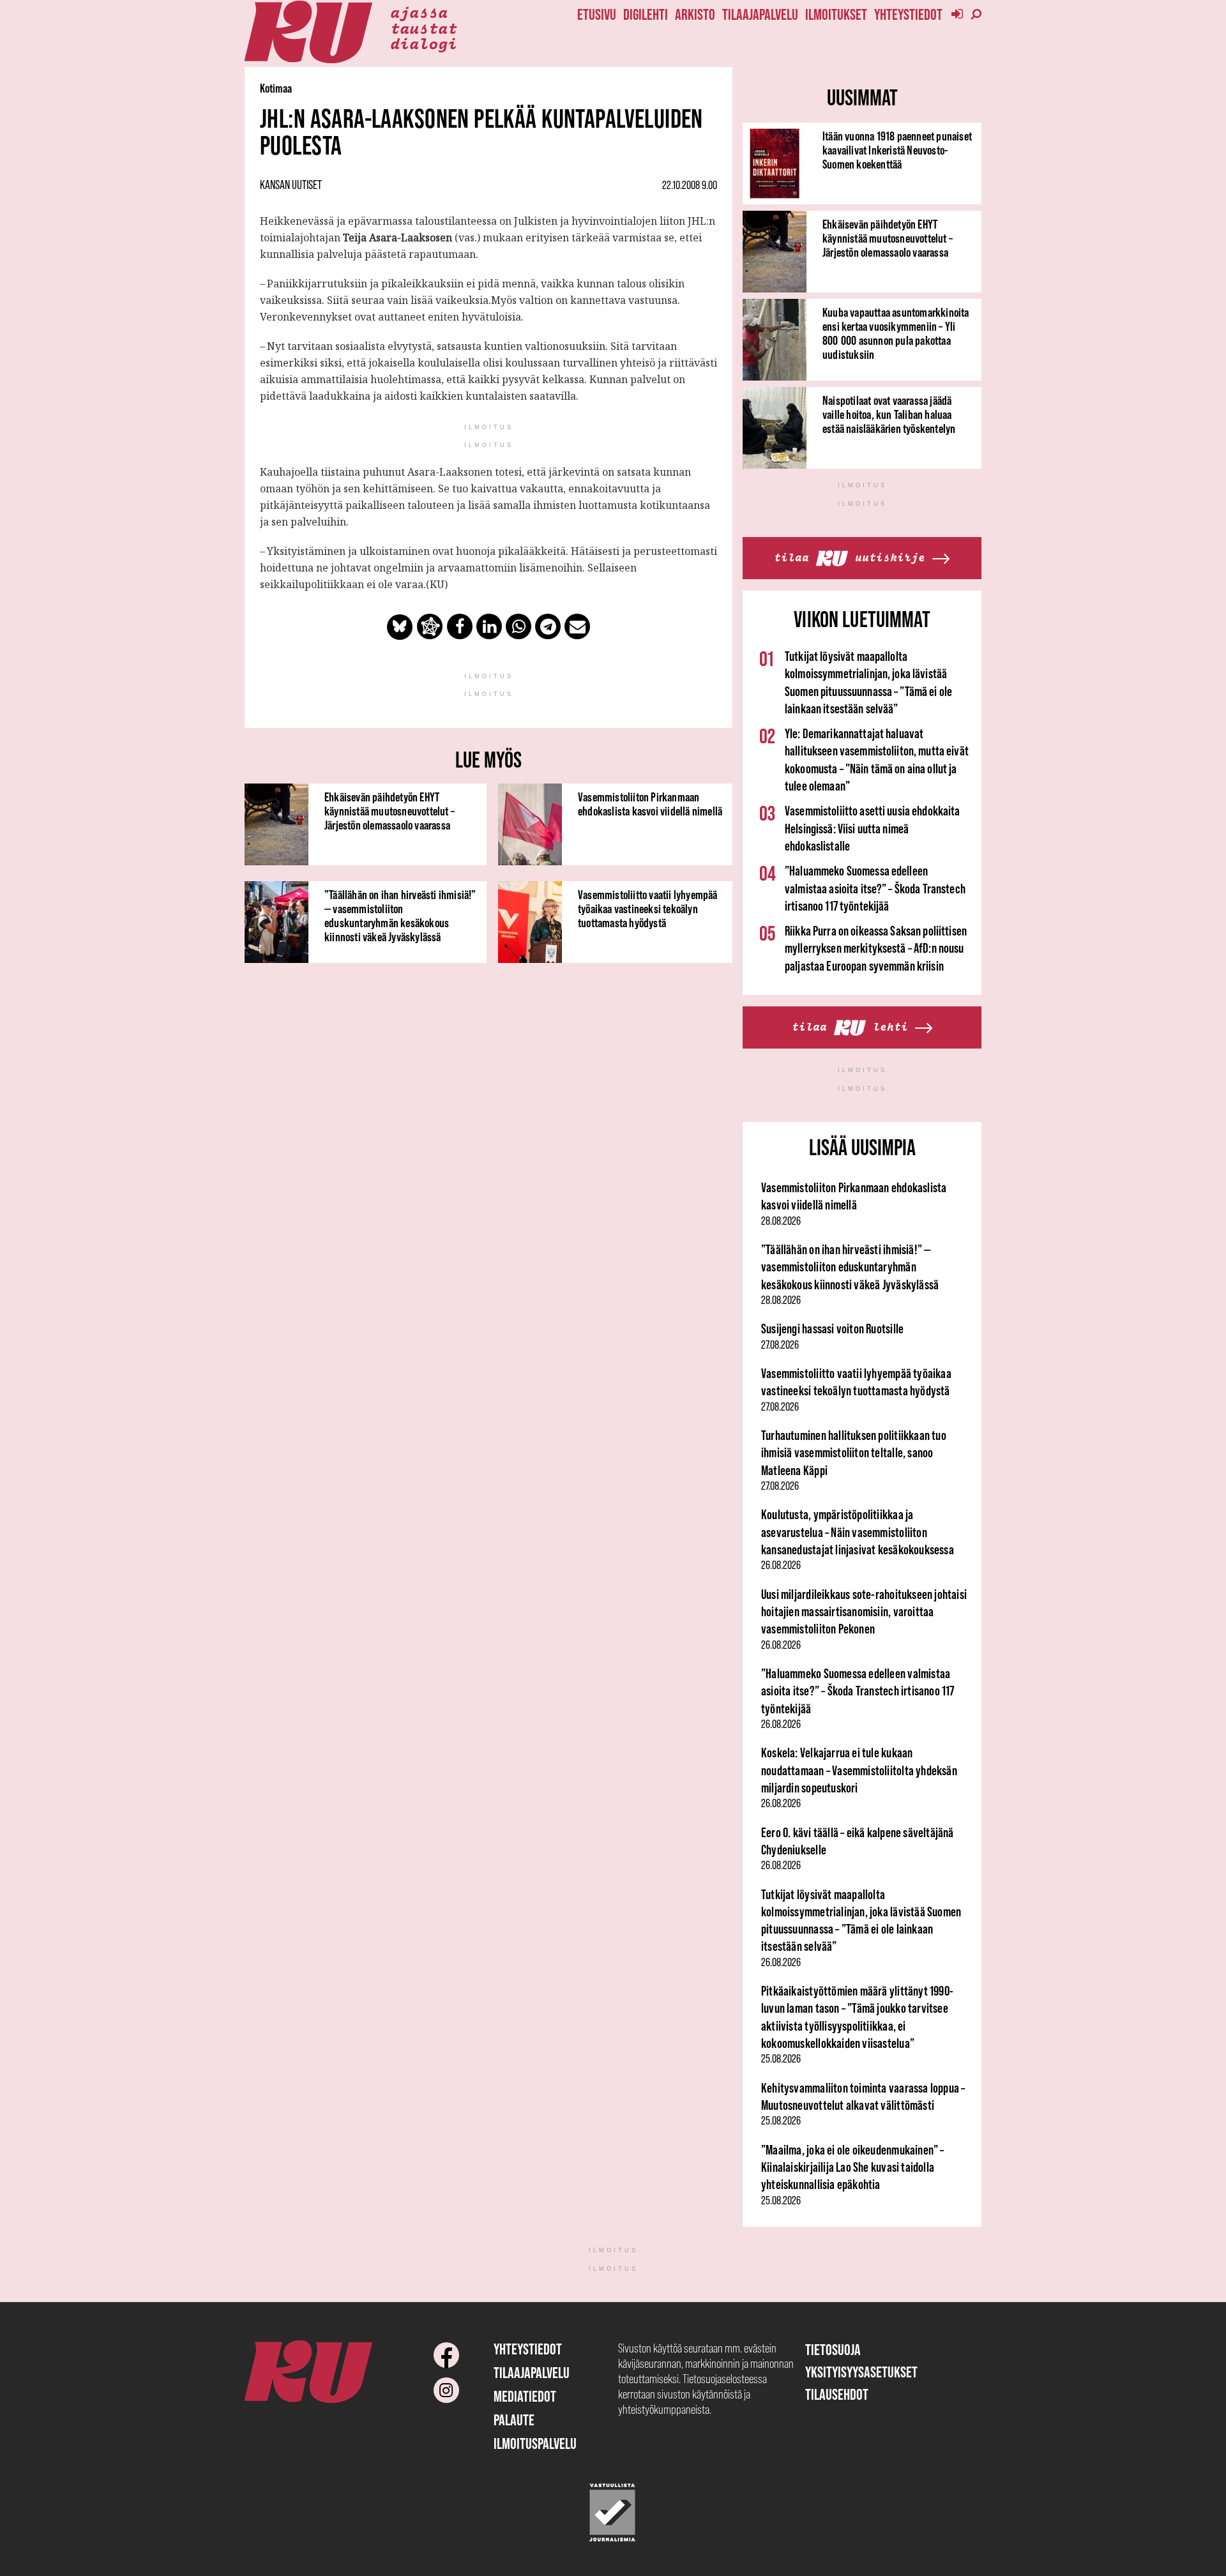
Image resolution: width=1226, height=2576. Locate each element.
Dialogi (424, 43)
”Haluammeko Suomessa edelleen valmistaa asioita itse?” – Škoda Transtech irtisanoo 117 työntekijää (875, 888)
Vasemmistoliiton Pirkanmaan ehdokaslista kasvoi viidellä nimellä (650, 804)
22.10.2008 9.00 (690, 185)
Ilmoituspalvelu (535, 2443)
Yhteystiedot (908, 14)
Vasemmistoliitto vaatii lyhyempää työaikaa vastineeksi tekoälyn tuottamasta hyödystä (648, 909)
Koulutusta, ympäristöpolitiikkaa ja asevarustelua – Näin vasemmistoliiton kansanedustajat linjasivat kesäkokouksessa (858, 1532)
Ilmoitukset (836, 14)
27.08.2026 (780, 1345)
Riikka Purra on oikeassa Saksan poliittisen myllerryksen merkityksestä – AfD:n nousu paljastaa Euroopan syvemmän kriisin (876, 948)
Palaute (514, 2420)
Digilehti (646, 14)
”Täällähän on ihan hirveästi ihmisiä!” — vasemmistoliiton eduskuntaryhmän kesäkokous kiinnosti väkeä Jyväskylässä (400, 916)
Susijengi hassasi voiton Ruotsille (832, 1329)
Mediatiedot (525, 2396)
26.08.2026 (781, 1565)
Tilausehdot (837, 2394)
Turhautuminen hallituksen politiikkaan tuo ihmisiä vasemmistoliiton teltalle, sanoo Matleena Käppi (854, 1453)
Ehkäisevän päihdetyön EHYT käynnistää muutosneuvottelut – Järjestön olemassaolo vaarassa (390, 811)
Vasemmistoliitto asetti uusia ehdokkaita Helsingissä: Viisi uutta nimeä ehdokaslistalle (873, 828)
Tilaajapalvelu (760, 14)
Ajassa (419, 11)
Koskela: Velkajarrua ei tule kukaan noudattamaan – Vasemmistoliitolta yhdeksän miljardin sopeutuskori (859, 1770)
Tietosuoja (833, 2350)
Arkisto (695, 14)
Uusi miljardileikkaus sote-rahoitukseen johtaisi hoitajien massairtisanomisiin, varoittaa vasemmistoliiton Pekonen (864, 1612)
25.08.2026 (781, 2059)
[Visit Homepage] (308, 32)
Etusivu (597, 14)
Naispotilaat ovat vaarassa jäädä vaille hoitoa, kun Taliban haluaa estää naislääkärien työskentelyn (889, 414)
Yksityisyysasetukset (861, 2372)
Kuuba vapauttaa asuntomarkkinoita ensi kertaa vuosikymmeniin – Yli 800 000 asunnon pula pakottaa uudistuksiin (896, 333)
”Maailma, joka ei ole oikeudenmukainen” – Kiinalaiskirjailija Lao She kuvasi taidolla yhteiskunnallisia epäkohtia (853, 2167)
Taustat (424, 27)
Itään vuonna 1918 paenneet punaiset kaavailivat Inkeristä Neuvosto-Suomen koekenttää (897, 150)
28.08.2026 (781, 1221)
